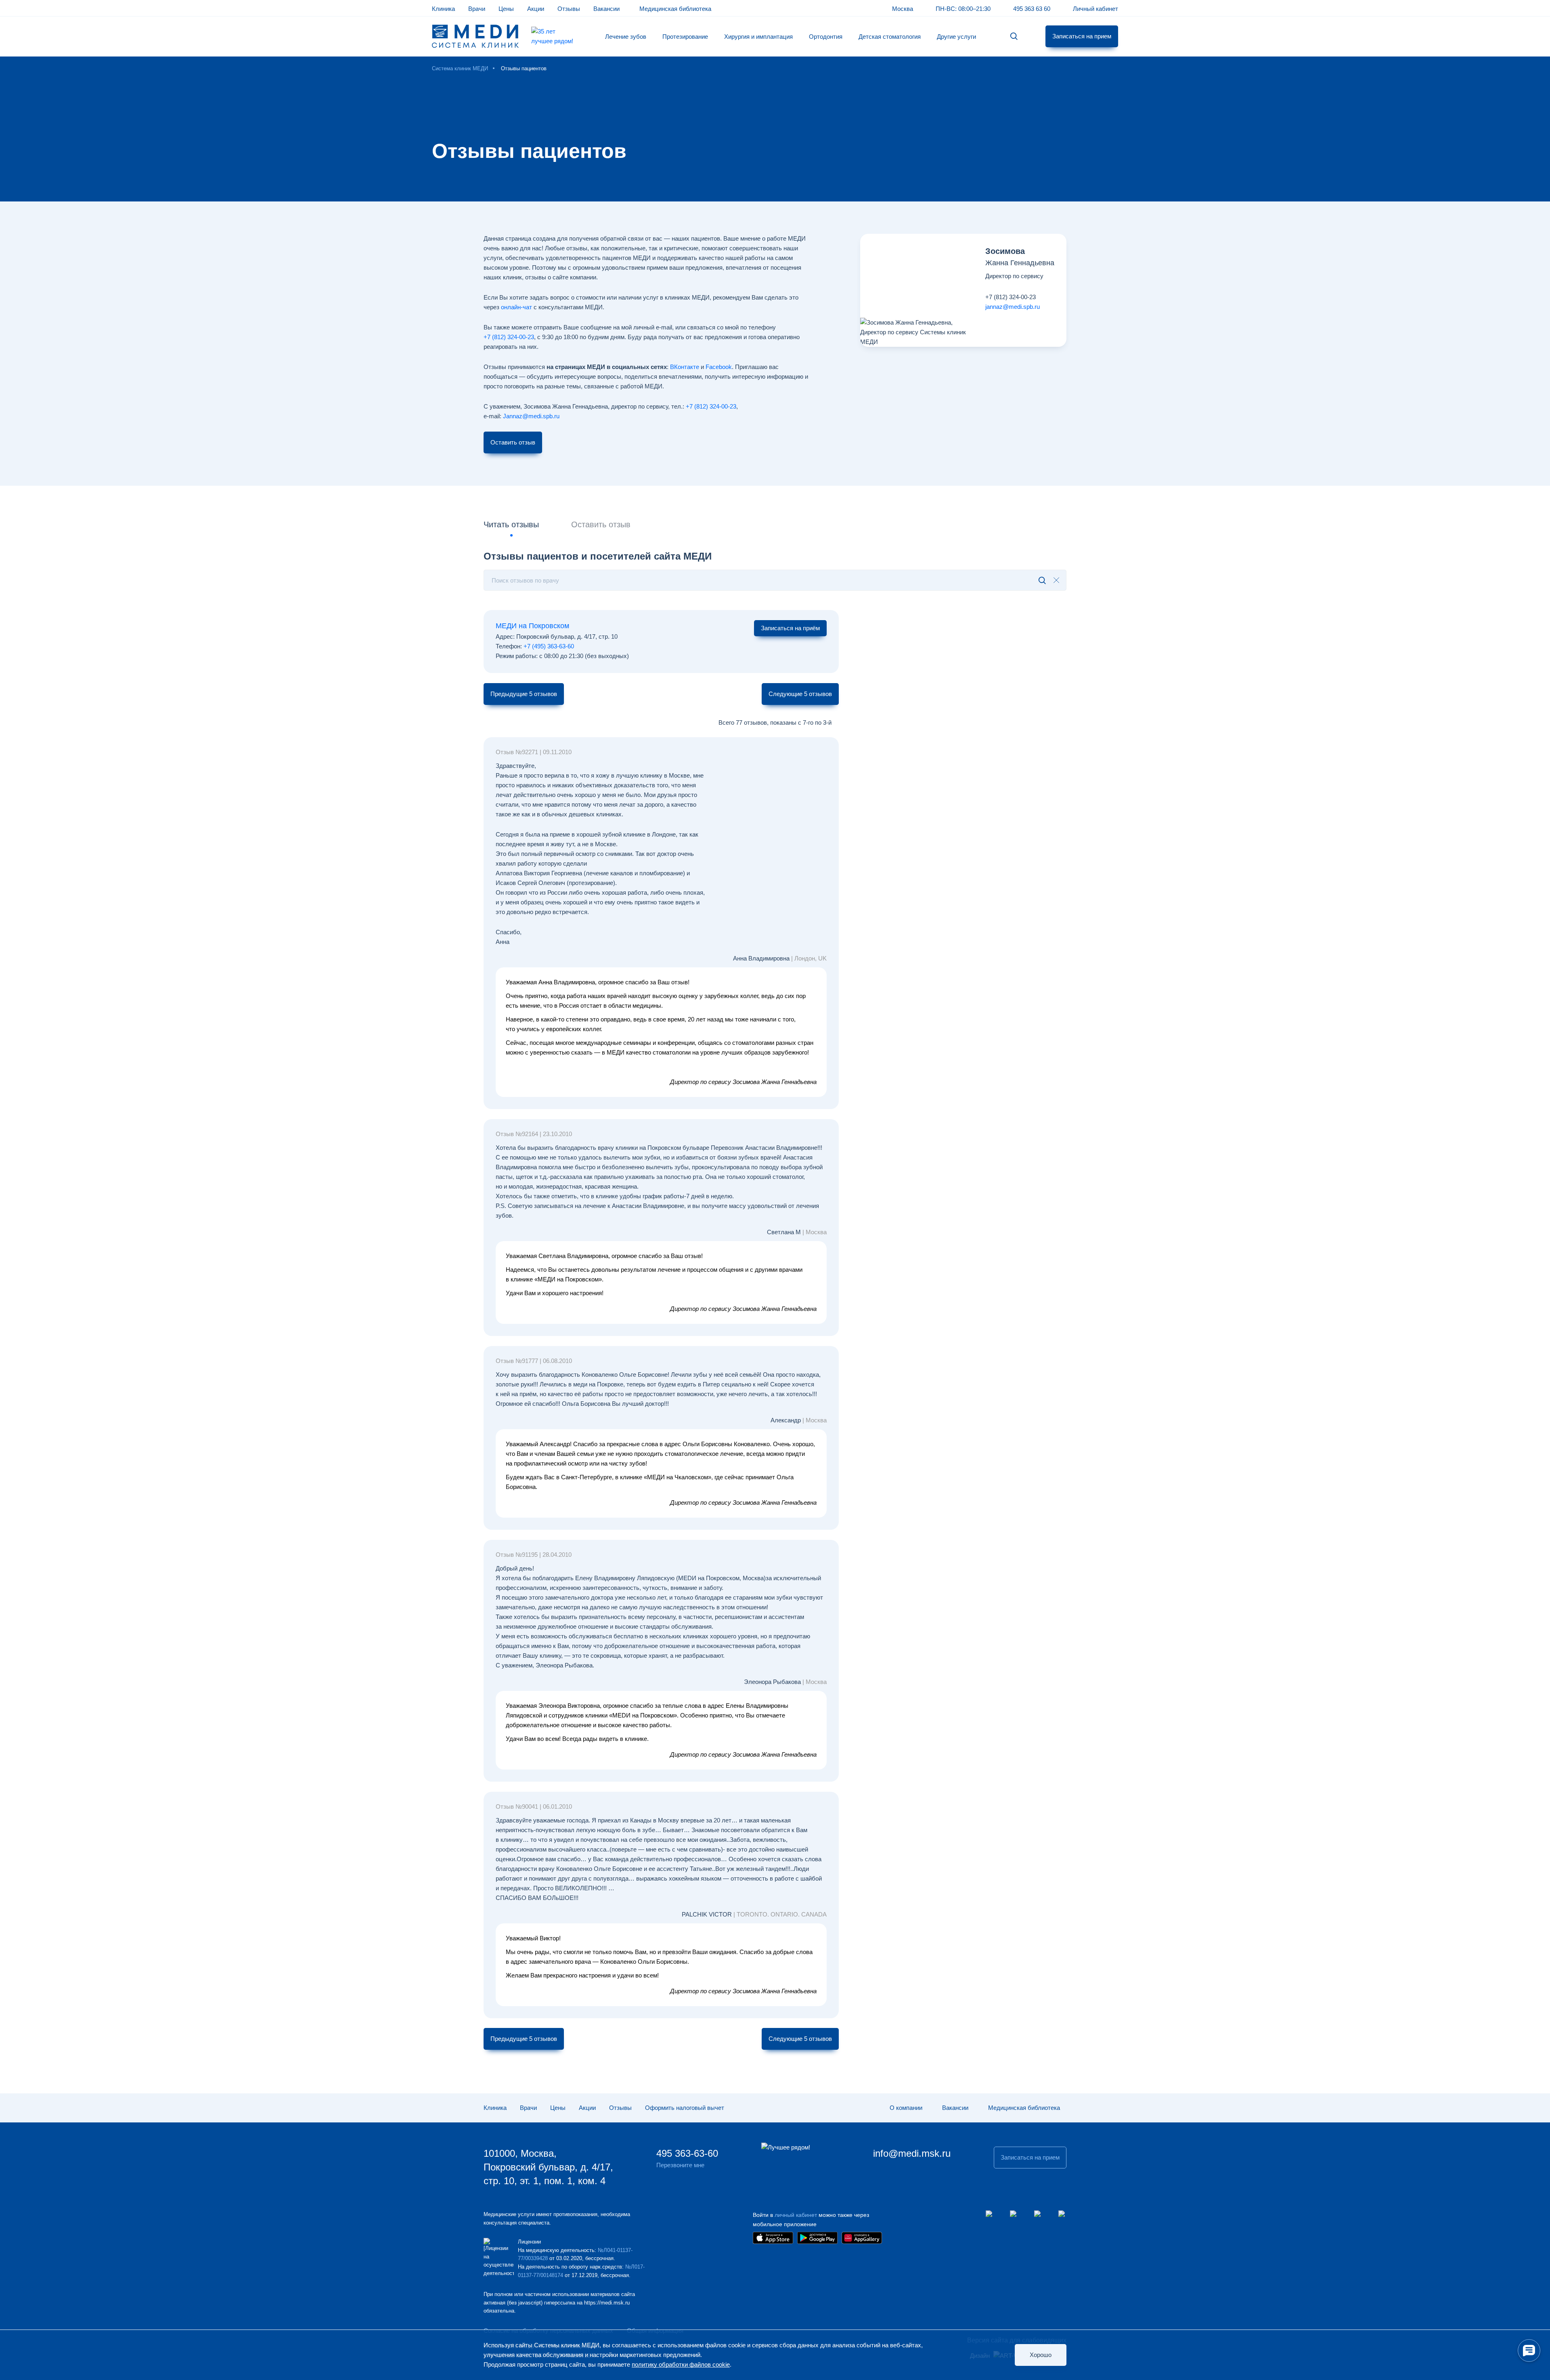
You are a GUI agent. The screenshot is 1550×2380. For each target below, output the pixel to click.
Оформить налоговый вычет (685, 2108)
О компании (906, 2108)
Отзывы (569, 9)
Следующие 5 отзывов (800, 694)
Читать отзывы (511, 524)
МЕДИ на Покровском (532, 626)
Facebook (719, 367)
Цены (506, 9)
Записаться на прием (1082, 36)
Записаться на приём (790, 628)
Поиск (1014, 37)
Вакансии (606, 9)
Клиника (443, 9)
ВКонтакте (685, 367)
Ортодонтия (826, 37)
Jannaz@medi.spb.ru (531, 416)
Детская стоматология (890, 37)
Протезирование (685, 37)
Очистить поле (1056, 580)
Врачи (477, 9)
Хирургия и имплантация (758, 37)
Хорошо (1041, 2355)
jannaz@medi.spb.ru (1013, 307)
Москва (903, 9)
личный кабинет (796, 2215)
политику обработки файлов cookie (681, 2364)
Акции (536, 9)
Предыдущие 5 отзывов (524, 694)
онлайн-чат (516, 307)
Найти (1036, 580)
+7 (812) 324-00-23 (1011, 297)
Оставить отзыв (513, 442)
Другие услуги (956, 37)
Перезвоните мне (680, 2165)
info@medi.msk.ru (912, 2153)
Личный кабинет (1095, 9)
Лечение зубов (626, 37)
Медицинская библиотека (675, 9)
